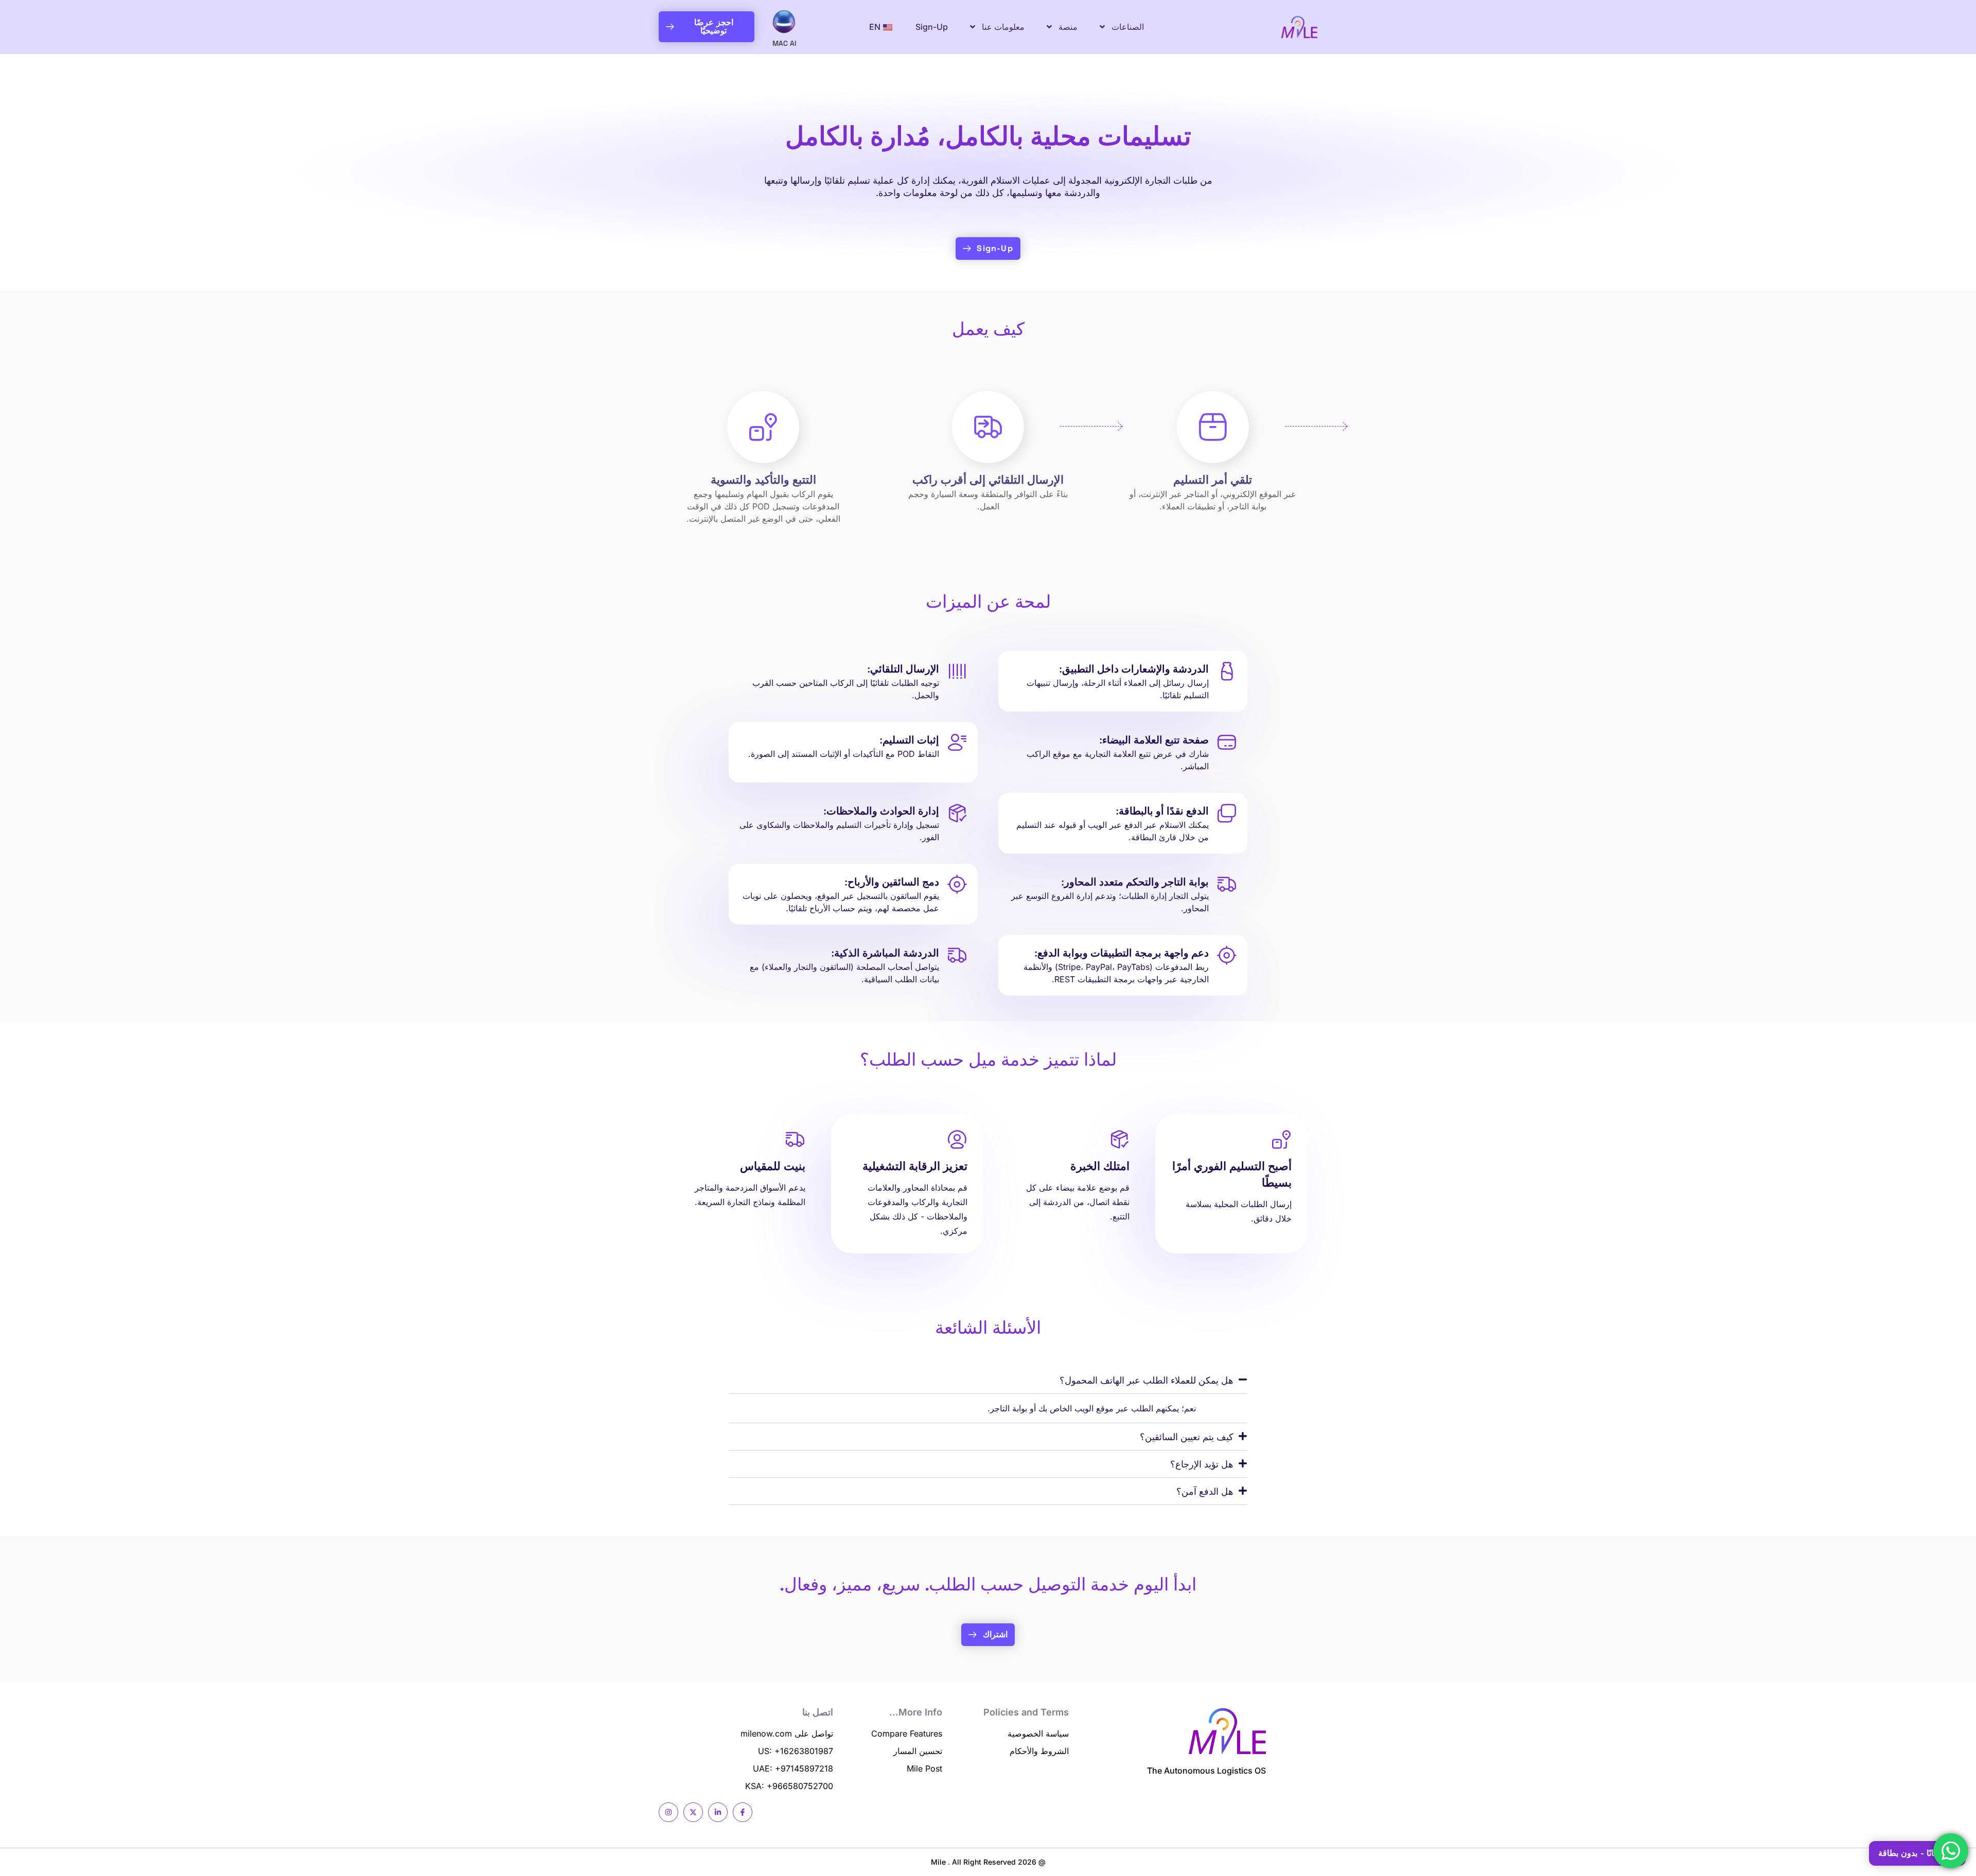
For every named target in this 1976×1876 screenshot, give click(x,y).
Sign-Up (932, 27)
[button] (988, 1380)
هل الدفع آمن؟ (1205, 1491)
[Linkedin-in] (718, 1812)
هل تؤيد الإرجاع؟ (1202, 1464)
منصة (1068, 27)
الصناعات (1128, 27)
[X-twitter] (693, 1812)
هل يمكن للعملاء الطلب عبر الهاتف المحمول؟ (1146, 1380)
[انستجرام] (668, 1812)
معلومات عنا (1003, 27)
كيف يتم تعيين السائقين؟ (1187, 1437)
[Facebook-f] (743, 1812)
